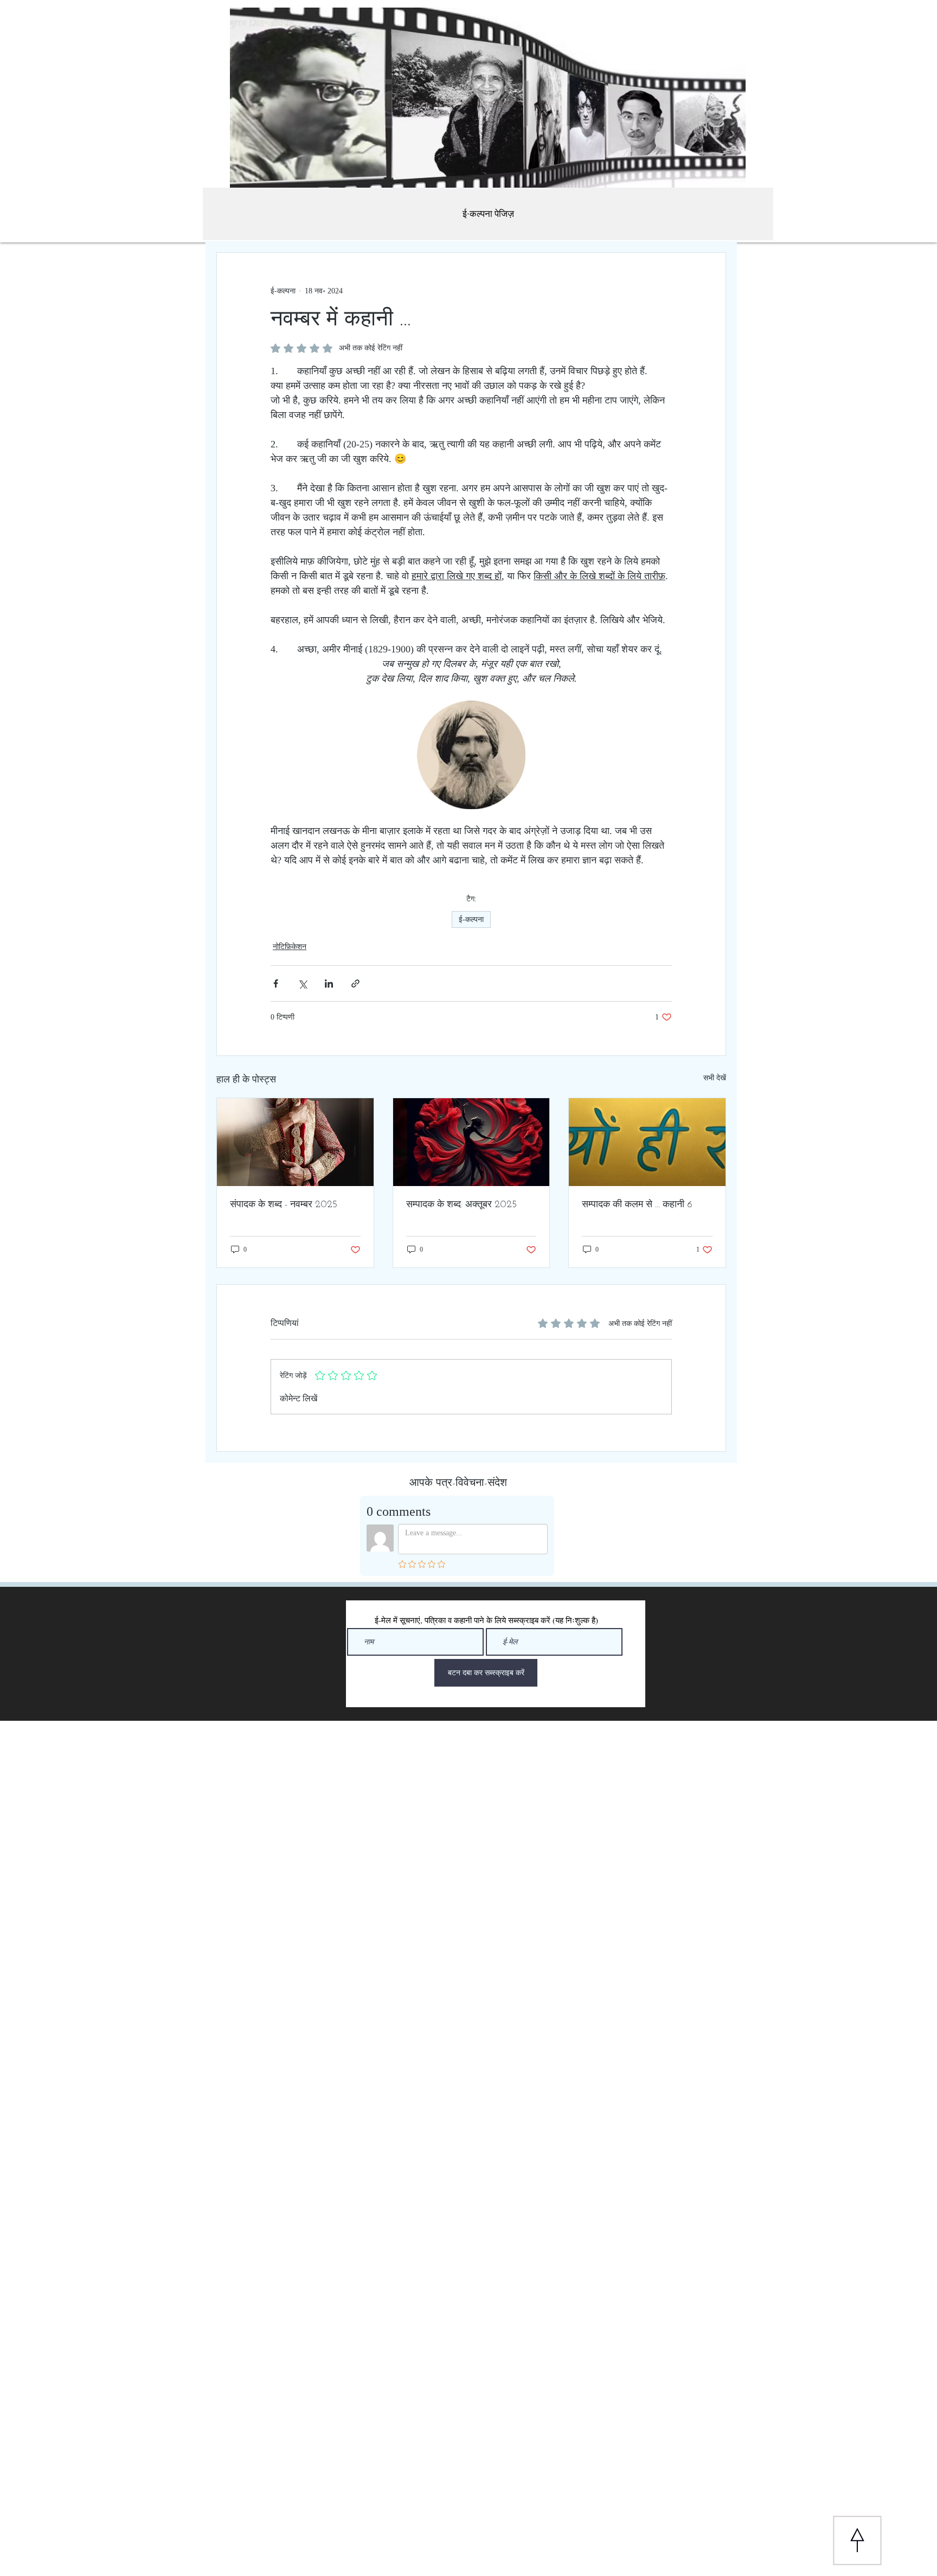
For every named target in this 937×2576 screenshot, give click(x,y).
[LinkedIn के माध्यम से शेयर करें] (329, 983)
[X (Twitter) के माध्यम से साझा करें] (302, 983)
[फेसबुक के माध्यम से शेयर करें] (276, 983)
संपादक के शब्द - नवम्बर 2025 (284, 1205)
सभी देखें (715, 1078)
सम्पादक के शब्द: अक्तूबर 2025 (461, 1205)
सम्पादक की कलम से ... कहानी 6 (637, 1205)
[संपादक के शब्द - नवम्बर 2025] (295, 1142)
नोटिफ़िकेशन (290, 947)
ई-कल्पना (471, 919)
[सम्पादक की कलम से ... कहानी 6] (647, 1142)
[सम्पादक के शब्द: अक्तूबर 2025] (471, 1142)
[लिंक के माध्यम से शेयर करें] (355, 983)
